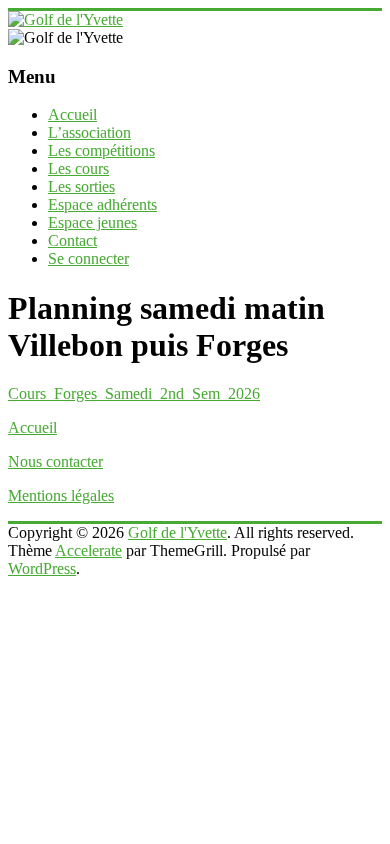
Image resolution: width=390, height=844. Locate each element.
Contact (72, 240)
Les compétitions (101, 150)
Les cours (78, 168)
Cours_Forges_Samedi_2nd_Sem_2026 (134, 393)
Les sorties (81, 186)
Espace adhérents (102, 204)
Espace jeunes (92, 222)
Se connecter (88, 258)
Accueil (72, 114)
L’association (89, 132)
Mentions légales (61, 495)
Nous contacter (55, 461)
